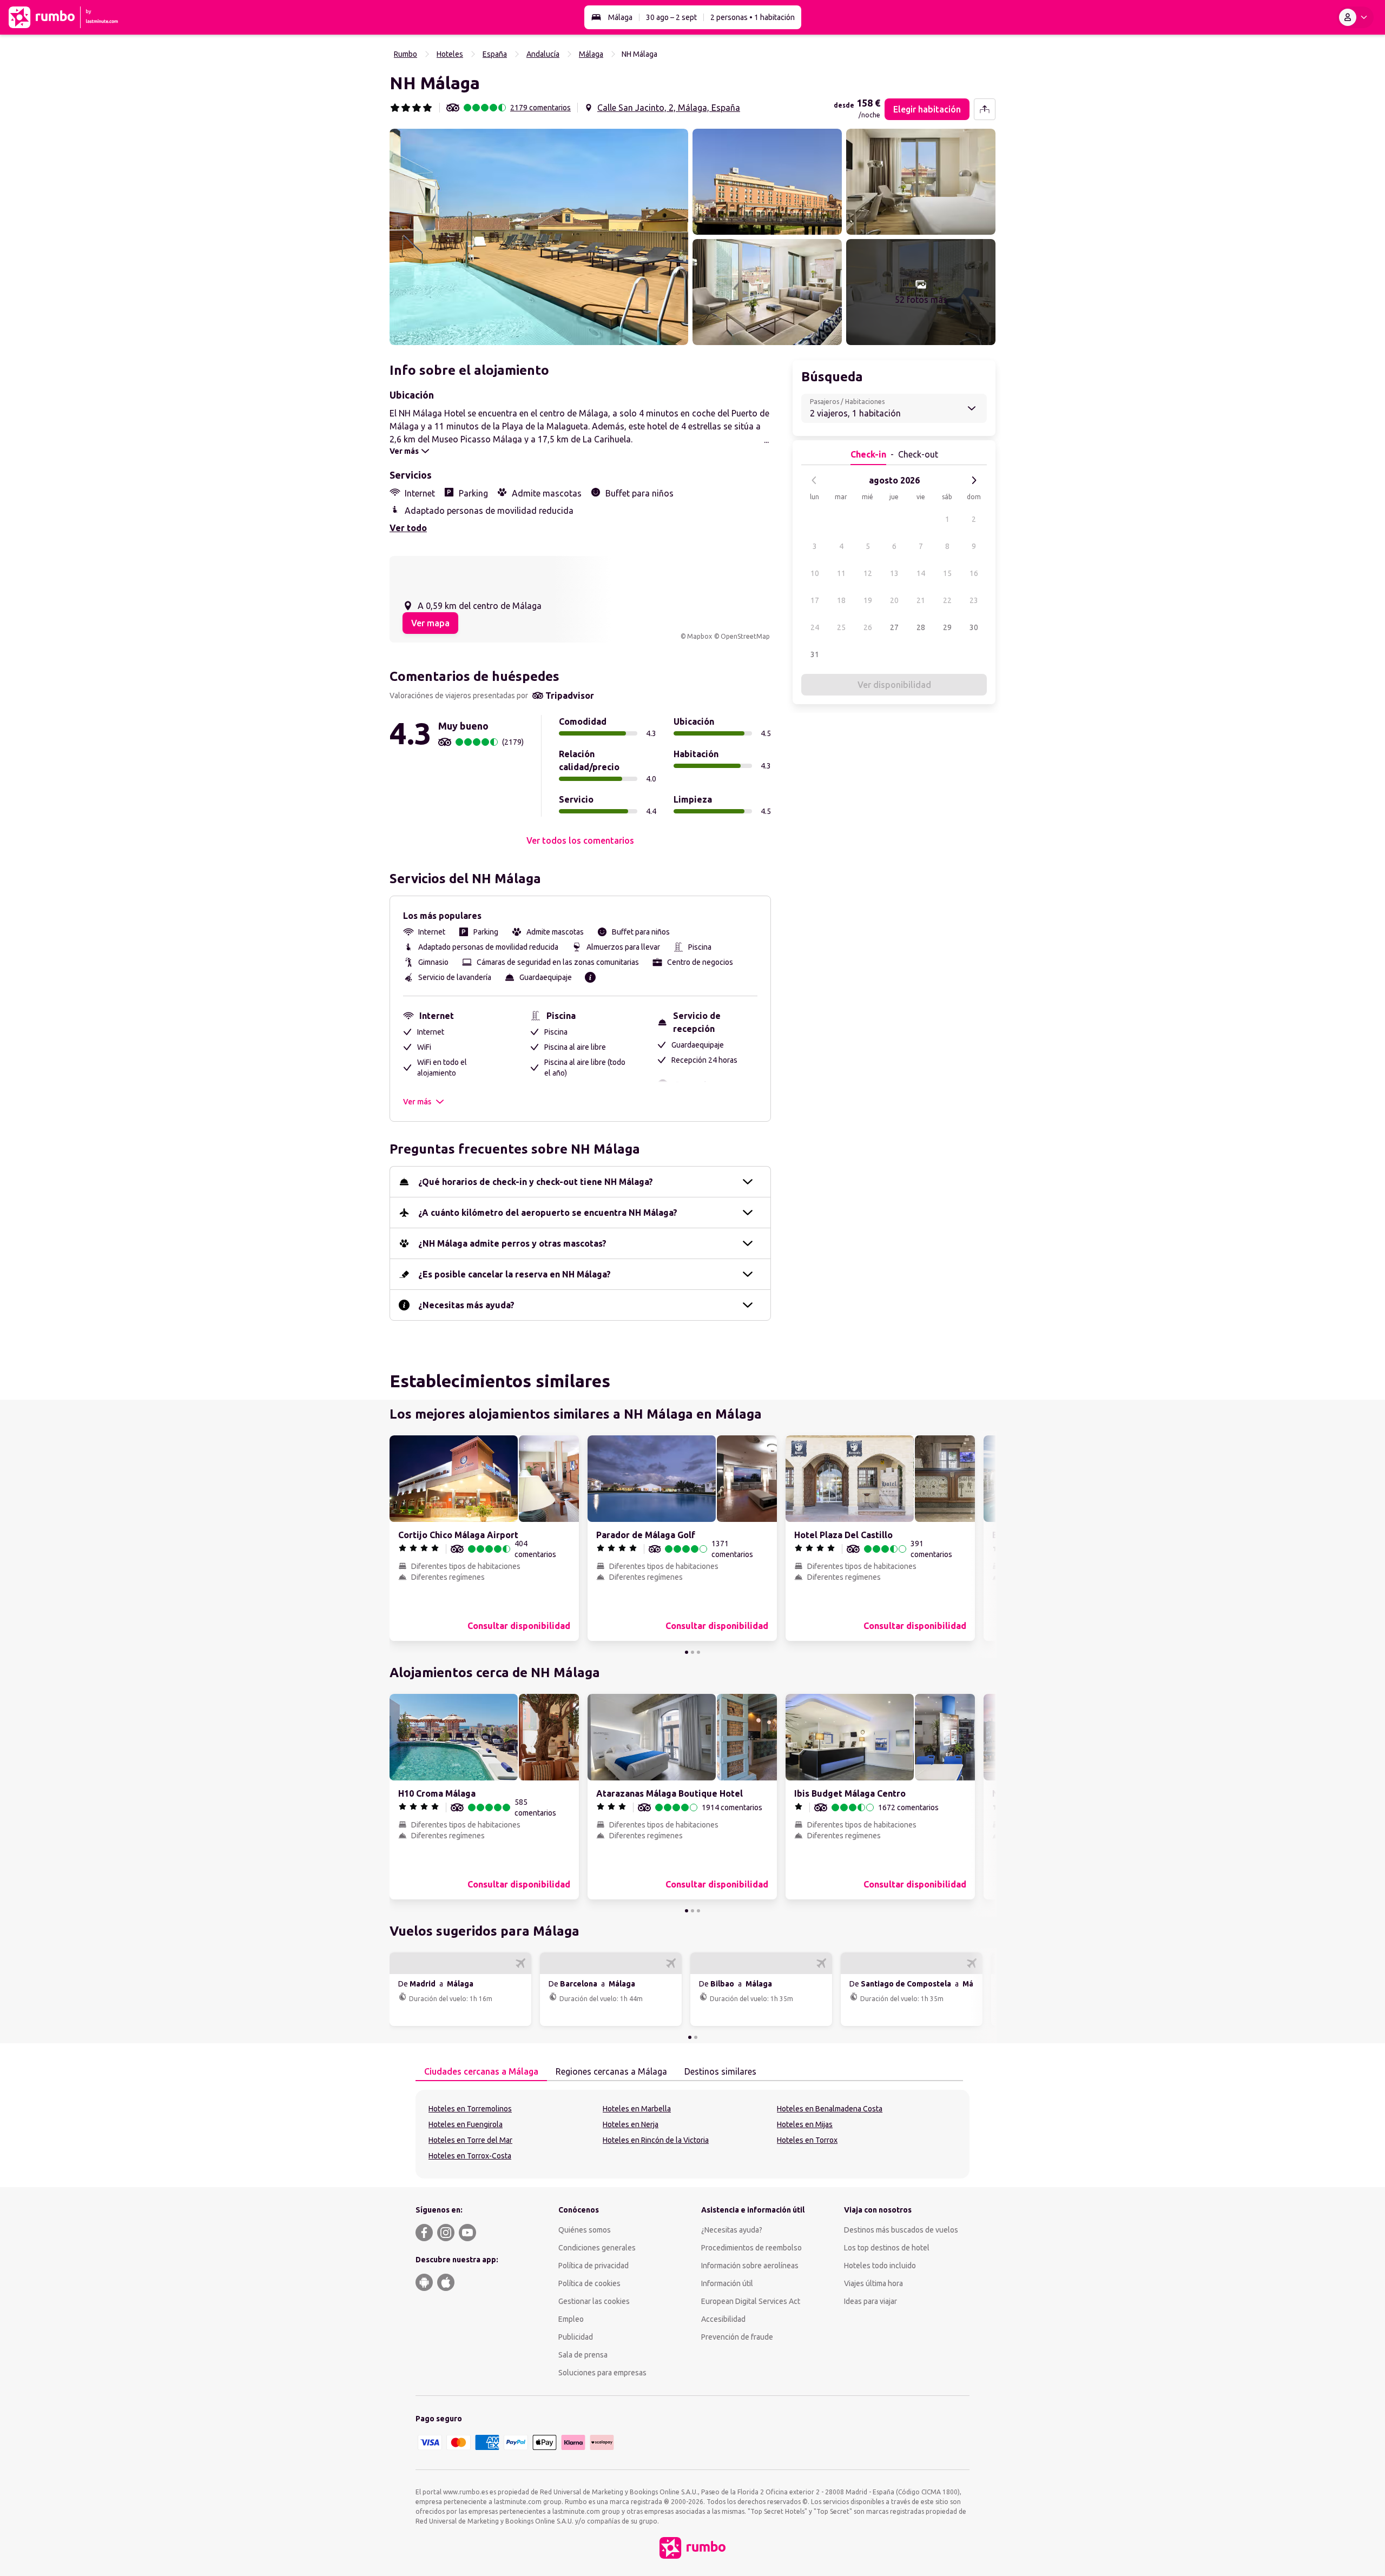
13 (894, 573)
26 (868, 627)
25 (841, 627)
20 (894, 600)
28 (921, 627)
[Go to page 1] (687, 1652)
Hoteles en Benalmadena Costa (830, 2109)
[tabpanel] (692, 2134)
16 (974, 573)
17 (815, 600)
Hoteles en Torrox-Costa (470, 2156)
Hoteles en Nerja (631, 2124)
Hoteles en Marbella (637, 2109)
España (495, 54)
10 (815, 573)
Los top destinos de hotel (887, 2248)
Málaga (620, 17)
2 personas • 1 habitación (753, 17)
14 (921, 573)
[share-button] (985, 109)
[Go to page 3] (698, 1652)
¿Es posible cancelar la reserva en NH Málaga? (515, 1274)
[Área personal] (1355, 17)
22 (947, 600)
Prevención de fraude (737, 2337)
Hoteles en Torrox (807, 2140)
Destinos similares (720, 2071)
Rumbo (405, 54)
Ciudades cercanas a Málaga (481, 2071)
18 (841, 600)
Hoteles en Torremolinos (470, 2109)
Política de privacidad (593, 2266)
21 (921, 600)
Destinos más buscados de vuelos (901, 2230)
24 (815, 627)
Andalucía (543, 54)
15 (947, 573)
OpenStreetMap (745, 636)
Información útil (727, 2283)
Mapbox (700, 636)
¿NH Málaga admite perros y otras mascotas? (512, 1243)
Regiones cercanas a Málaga (611, 2071)
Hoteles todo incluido (880, 2266)
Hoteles (450, 54)
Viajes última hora (873, 2283)
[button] (539, 237)
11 (841, 573)
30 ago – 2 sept (671, 17)
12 (868, 573)
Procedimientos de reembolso (751, 2248)
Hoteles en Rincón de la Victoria (656, 2140)
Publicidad (576, 2337)
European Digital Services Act (751, 2301)
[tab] (481, 2072)
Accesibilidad (723, 2319)
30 (974, 627)
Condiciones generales (597, 2248)
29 (947, 627)
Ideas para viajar (870, 2301)
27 (894, 627)
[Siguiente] (974, 480)
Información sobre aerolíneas (750, 2266)
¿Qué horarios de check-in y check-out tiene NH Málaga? (536, 1182)
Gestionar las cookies (594, 2301)
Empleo (571, 2319)
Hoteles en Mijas (805, 2124)
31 (815, 654)
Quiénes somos (585, 2230)
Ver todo (408, 528)
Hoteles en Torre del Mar (470, 2140)
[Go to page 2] (692, 1652)
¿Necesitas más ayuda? (466, 1305)
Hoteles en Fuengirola (466, 2124)
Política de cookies (589, 2283)
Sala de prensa (583, 2355)
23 (974, 600)
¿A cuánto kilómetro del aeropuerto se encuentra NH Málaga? (548, 1213)
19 (868, 600)
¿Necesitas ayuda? (732, 2230)
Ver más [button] (417, 1102)
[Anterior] (814, 480)
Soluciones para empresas (602, 2373)
